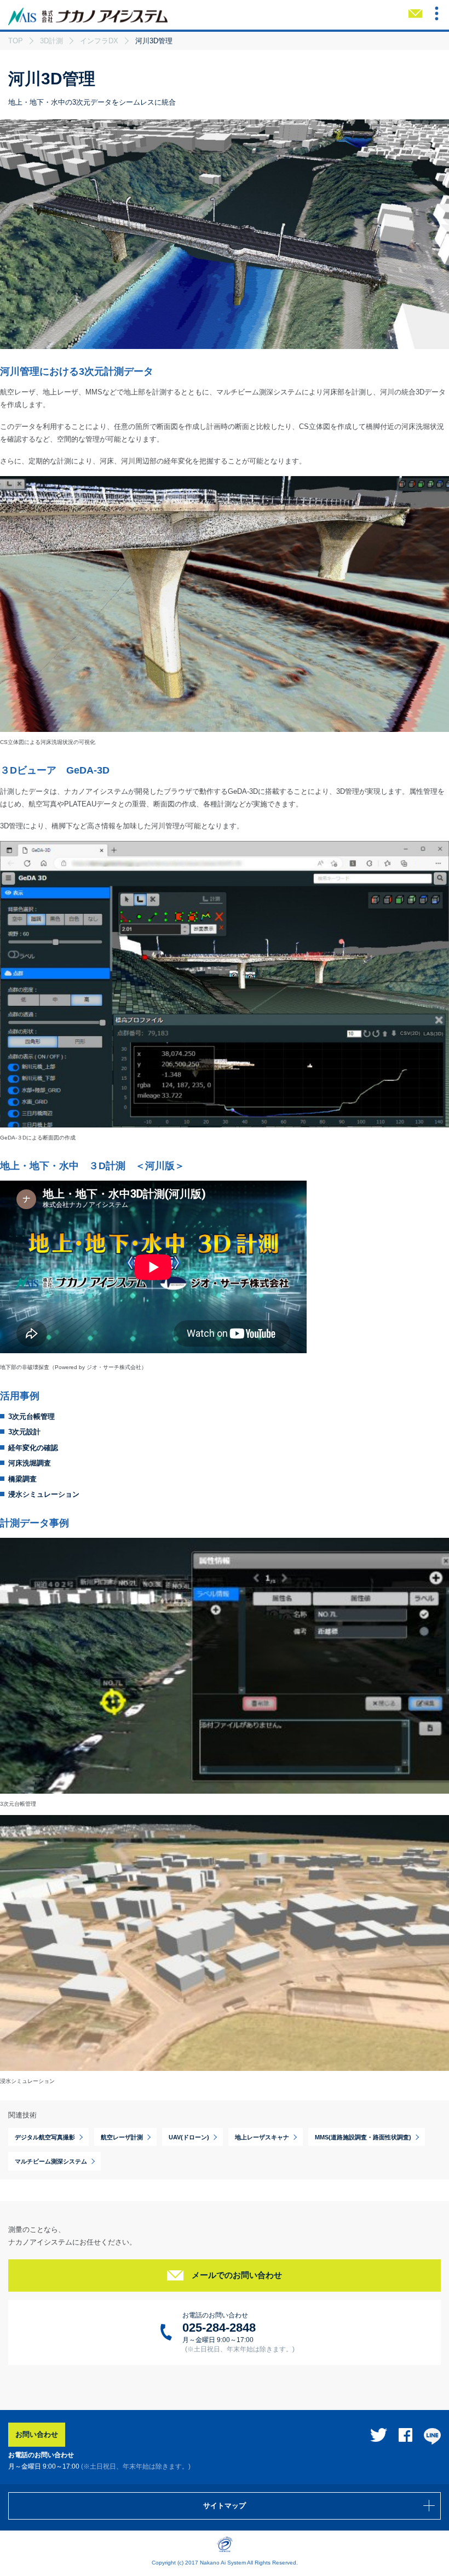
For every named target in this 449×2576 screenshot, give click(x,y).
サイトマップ (225, 2506)
